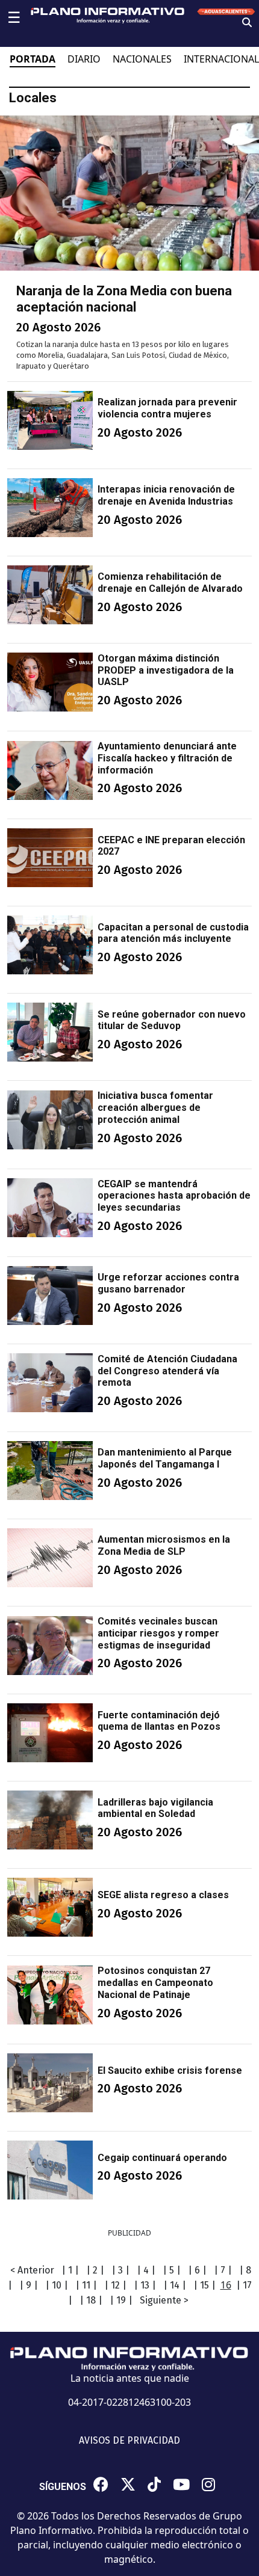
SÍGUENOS (63, 2487)
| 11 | (86, 2285)
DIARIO (84, 59)
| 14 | (175, 2285)
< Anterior (32, 2270)
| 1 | (70, 2270)
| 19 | (121, 2300)
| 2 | (95, 2270)
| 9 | (29, 2285)
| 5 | (172, 2270)
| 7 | (223, 2270)
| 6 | (197, 2270)
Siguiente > (164, 2300)
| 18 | (91, 2300)
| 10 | (57, 2285)
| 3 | (120, 2270)
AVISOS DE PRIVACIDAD (129, 2440)
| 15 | (204, 2285)
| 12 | (115, 2285)
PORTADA (33, 59)
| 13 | (145, 2285)
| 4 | (146, 2270)
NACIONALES (142, 59)
